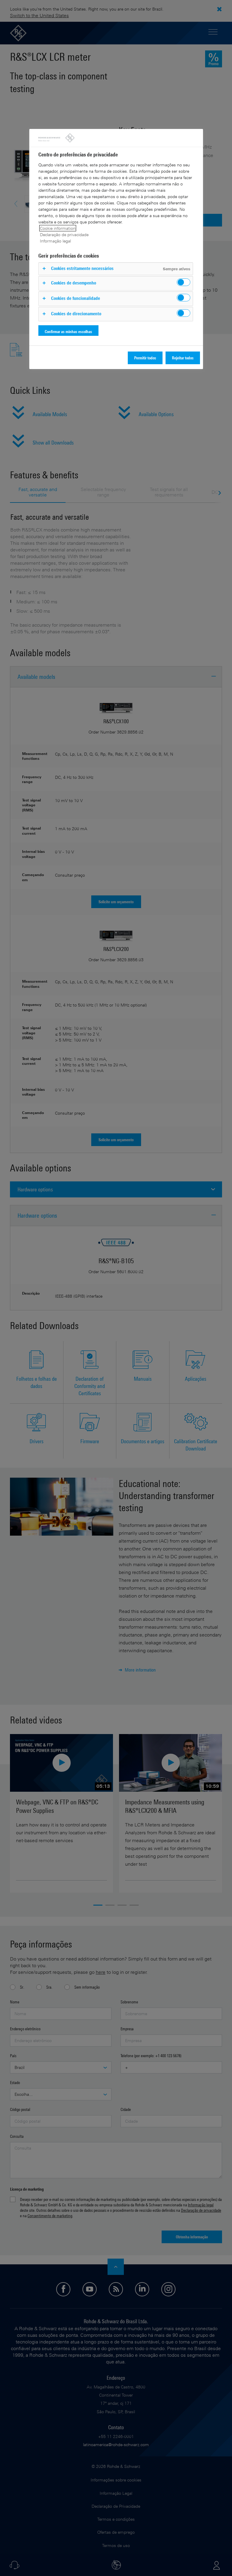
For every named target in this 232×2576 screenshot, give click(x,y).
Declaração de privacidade (64, 234)
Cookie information (58, 228)
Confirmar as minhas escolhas (68, 331)
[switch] (184, 282)
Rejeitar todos (183, 358)
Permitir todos (145, 358)
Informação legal (55, 241)
